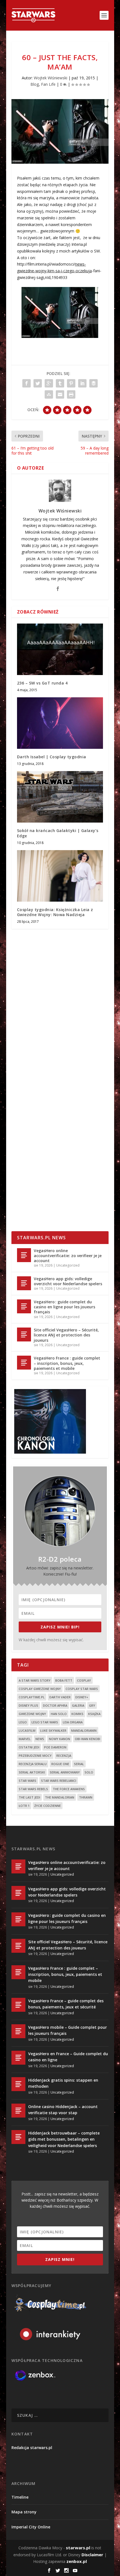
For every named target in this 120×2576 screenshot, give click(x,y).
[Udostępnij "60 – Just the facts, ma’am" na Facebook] (27, 383)
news (40, 1739)
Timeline (20, 2497)
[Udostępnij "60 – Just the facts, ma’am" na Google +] (49, 383)
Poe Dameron (55, 1747)
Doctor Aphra (55, 1705)
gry (92, 1705)
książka (94, 1714)
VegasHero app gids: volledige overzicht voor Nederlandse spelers (68, 1281)
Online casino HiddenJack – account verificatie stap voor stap (63, 2110)
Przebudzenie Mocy (35, 1756)
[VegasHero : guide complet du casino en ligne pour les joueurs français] (24, 1306)
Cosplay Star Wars (82, 1689)
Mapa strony (24, 2512)
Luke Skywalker (53, 1730)
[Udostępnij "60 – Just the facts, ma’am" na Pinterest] (71, 383)
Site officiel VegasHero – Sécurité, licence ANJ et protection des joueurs (66, 1335)
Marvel (25, 1739)
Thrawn (86, 1797)
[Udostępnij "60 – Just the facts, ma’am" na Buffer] (93, 383)
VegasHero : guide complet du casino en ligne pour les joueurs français (64, 1307)
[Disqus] (60, 1015)
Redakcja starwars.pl (32, 2448)
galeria (78, 1705)
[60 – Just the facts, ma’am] (60, 131)
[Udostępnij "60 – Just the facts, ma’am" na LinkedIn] (82, 383)
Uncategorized (68, 1265)
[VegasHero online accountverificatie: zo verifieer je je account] (24, 1255)
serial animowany (65, 1772)
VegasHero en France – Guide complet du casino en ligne (68, 2057)
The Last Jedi (29, 1797)
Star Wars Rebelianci (59, 1781)
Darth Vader (60, 1697)
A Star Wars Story (35, 1680)
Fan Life (48, 84)
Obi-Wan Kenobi (87, 1739)
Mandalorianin (84, 1730)
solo (89, 1772)
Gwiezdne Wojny (32, 1714)
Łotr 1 (24, 1806)
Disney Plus (28, 1705)
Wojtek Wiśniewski (51, 78)
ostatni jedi (29, 1747)
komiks (77, 1714)
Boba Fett (64, 1680)
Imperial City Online (31, 2527)
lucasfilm (27, 1730)
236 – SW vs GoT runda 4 (42, 683)
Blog (35, 84)
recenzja (64, 1756)
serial (79, 1764)
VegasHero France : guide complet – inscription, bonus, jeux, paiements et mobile (67, 1363)
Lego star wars (45, 1722)
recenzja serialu (33, 1764)
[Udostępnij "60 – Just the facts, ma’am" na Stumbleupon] (49, 394)
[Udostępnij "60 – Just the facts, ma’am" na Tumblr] (60, 383)
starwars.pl (78, 2548)
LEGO (23, 1722)
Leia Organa (73, 1722)
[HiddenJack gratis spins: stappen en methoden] (18, 2084)
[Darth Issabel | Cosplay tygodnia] (60, 723)
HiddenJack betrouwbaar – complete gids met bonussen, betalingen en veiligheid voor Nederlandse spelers (64, 2139)
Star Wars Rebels (33, 1789)
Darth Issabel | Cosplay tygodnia (52, 757)
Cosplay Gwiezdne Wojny (40, 1689)
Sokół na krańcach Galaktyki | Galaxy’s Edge (58, 833)
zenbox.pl (77, 2561)
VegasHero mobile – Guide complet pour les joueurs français (68, 2030)
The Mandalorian (60, 1797)
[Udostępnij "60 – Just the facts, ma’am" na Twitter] (38, 383)
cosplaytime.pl (32, 1697)
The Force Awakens (69, 1789)
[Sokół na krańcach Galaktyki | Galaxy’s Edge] (60, 797)
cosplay (84, 1680)
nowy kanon (59, 1739)
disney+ (82, 1697)
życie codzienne (48, 1806)
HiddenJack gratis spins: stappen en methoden (63, 2083)
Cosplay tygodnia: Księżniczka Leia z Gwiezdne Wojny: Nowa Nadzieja (55, 912)
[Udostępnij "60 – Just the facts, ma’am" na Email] (60, 394)
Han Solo (59, 1714)
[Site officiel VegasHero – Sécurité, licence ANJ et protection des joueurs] (24, 1334)
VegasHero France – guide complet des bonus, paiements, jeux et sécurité (66, 2004)
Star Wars (27, 1781)
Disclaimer (92, 2555)
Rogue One (60, 1764)
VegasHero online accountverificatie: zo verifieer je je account (68, 1256)
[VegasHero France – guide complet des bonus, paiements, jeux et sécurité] (18, 2005)
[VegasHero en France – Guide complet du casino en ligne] (18, 2058)
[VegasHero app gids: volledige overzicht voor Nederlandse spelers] (24, 1283)
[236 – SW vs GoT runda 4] (60, 649)
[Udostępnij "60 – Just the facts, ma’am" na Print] (71, 394)
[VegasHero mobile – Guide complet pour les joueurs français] (18, 2031)
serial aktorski (32, 1772)
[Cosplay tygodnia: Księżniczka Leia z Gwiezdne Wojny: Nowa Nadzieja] (60, 876)
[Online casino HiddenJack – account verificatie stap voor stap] (18, 2111)
